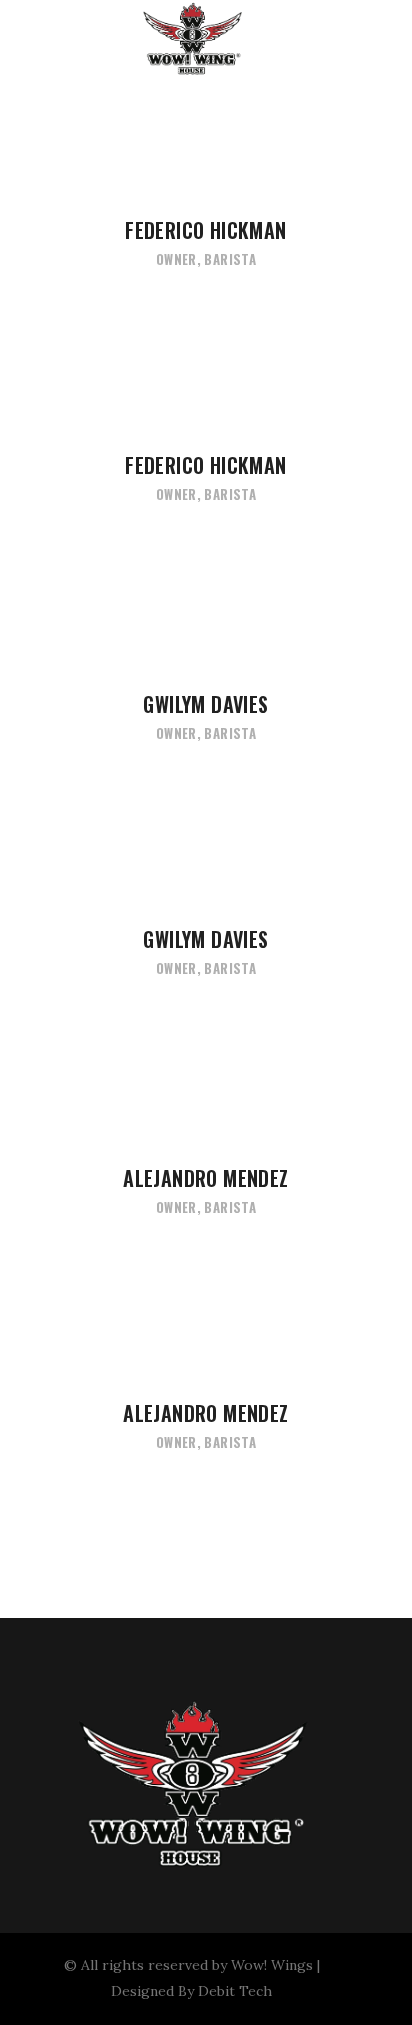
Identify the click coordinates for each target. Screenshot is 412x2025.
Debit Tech (235, 1991)
